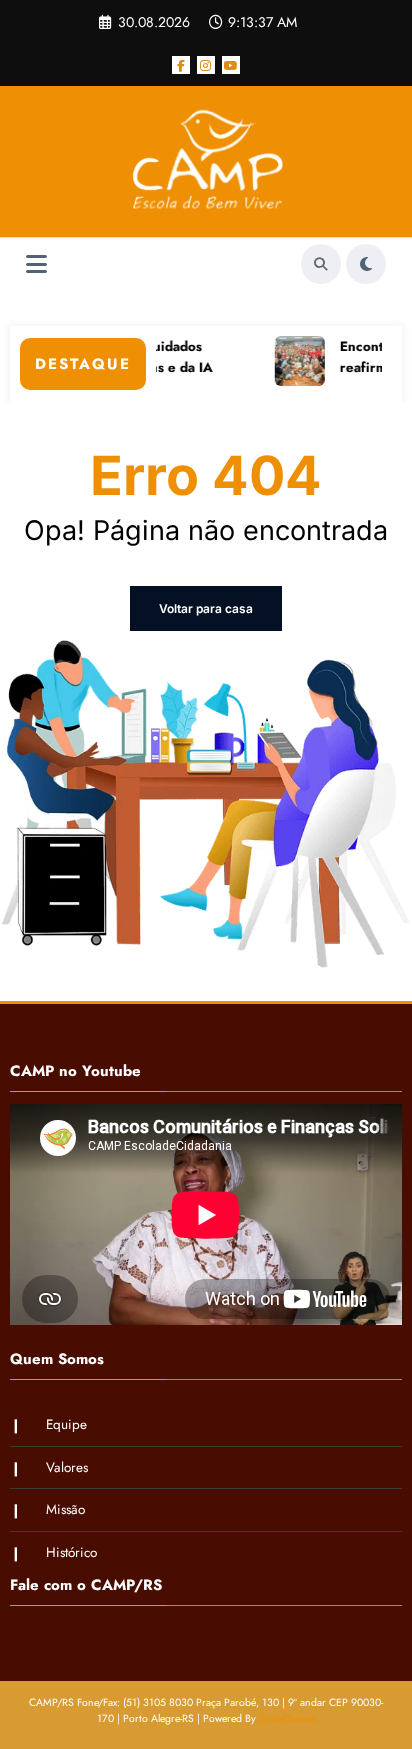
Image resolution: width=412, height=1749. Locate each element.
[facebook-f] (181, 65)
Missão (65, 1509)
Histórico (71, 1552)
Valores (67, 1467)
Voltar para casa (206, 608)
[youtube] (231, 65)
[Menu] (36, 264)
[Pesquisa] (321, 264)
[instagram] (206, 65)
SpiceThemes (287, 1718)
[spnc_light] (366, 264)
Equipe (66, 1424)
